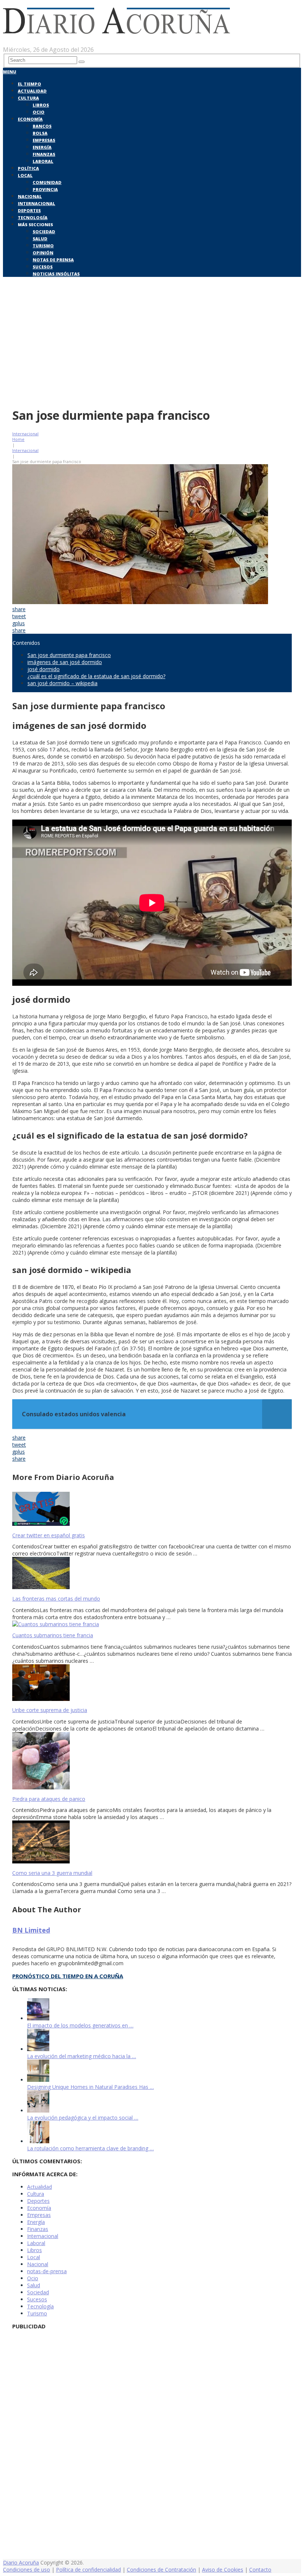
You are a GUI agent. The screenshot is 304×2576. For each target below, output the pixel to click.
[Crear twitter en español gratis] (152, 1510)
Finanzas (44, 154)
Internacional (37, 203)
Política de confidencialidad (88, 2570)
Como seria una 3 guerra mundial (52, 1873)
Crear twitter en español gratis (49, 1535)
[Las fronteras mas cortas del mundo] (152, 1574)
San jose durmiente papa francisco (69, 655)
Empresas (44, 140)
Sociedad (44, 232)
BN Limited (31, 1930)
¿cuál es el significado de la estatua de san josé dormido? (96, 676)
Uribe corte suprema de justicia (50, 1710)
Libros (41, 105)
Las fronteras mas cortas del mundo (56, 1599)
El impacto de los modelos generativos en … (80, 2025)
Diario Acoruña (21, 2562)
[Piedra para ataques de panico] (152, 1761)
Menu (10, 72)
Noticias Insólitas (56, 274)
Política (28, 168)
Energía (42, 147)
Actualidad (32, 91)
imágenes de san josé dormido (65, 662)
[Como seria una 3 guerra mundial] (152, 1843)
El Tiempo (29, 84)
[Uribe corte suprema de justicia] (152, 1683)
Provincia (45, 189)
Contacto (260, 2570)
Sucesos (43, 267)
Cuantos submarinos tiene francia (53, 1635)
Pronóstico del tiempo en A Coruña (68, 1976)
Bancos (42, 126)
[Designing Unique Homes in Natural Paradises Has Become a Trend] (38, 2080)
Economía (30, 119)
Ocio (39, 112)
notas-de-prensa (47, 2271)
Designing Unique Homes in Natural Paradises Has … (90, 2087)
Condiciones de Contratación (161, 2570)
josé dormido (44, 669)
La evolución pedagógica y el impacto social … (83, 2118)
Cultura (28, 98)
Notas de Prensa (53, 260)
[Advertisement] (152, 347)
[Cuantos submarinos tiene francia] (152, 1624)
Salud (40, 239)
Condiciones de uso (27, 2570)
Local (25, 175)
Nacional (30, 196)
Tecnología (33, 217)
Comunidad (47, 182)
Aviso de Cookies (223, 2570)
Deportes (29, 210)
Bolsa (40, 133)
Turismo (43, 246)
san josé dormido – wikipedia (62, 683)
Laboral (43, 161)
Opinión (43, 253)
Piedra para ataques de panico (49, 1799)
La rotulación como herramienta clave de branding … (90, 2148)
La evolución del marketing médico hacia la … (82, 2056)
